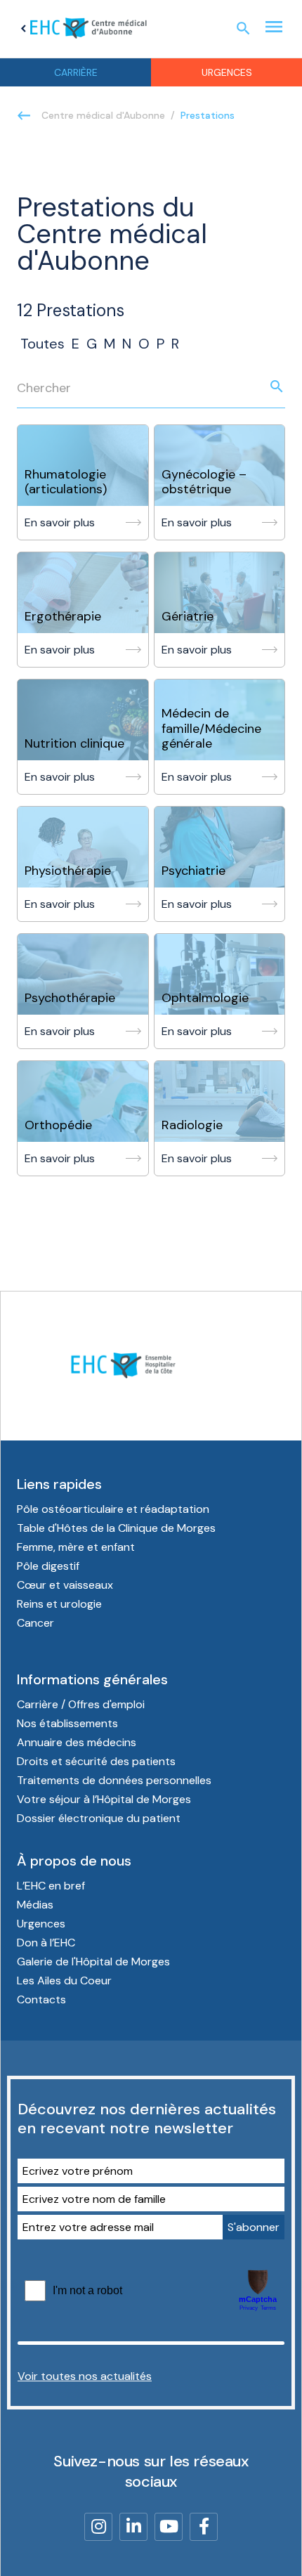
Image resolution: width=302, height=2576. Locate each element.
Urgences (227, 72)
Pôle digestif (48, 1566)
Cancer (35, 1623)
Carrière (76, 72)
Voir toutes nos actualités (85, 2376)
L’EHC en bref (51, 1886)
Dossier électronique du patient (99, 1818)
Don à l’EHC (46, 1943)
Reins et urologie (59, 1604)
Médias (35, 1905)
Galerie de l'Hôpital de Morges (93, 1962)
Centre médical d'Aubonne (103, 115)
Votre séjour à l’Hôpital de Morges (104, 1799)
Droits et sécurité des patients (96, 1761)
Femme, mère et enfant (76, 1547)
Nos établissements (67, 1723)
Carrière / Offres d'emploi (81, 1704)
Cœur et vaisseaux (65, 1585)
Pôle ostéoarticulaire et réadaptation (113, 1509)
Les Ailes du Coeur (64, 1980)
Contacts (41, 1999)
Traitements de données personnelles (114, 1780)
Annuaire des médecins (77, 1742)
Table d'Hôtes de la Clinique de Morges (116, 1528)
